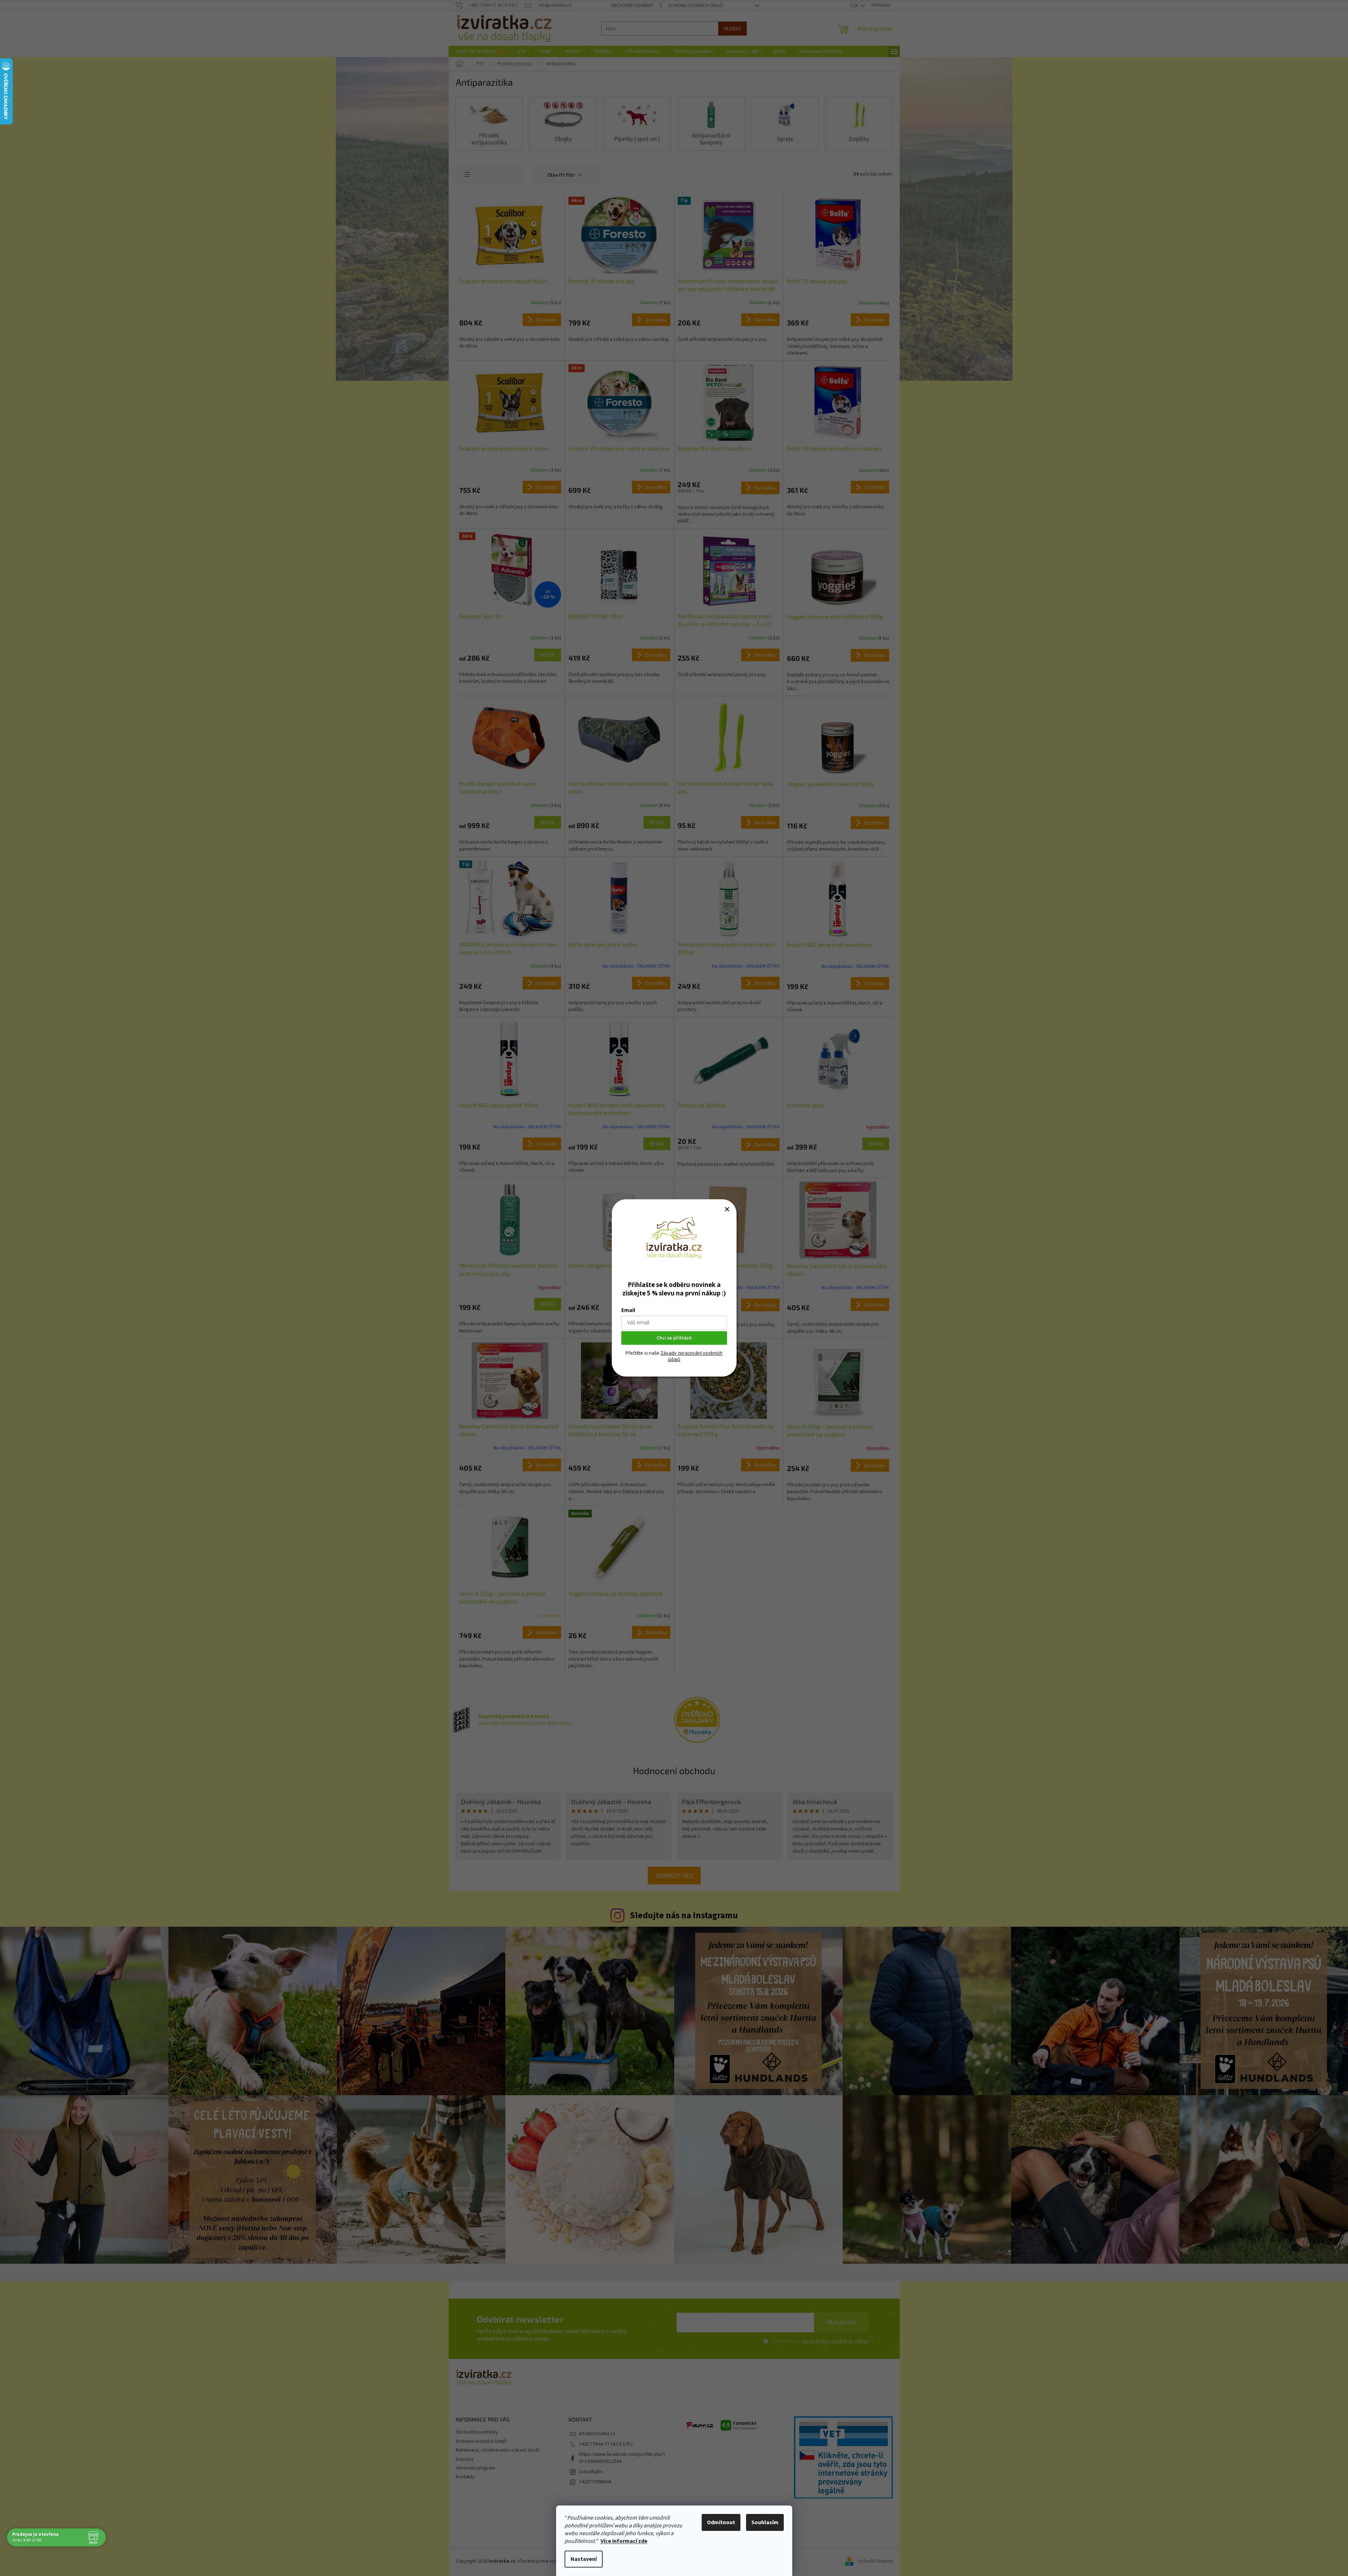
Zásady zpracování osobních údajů (691, 1356)
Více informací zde (624, 2541)
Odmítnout (721, 2522)
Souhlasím (765, 2522)
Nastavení (584, 2559)
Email (628, 1310)
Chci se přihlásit (674, 1338)
